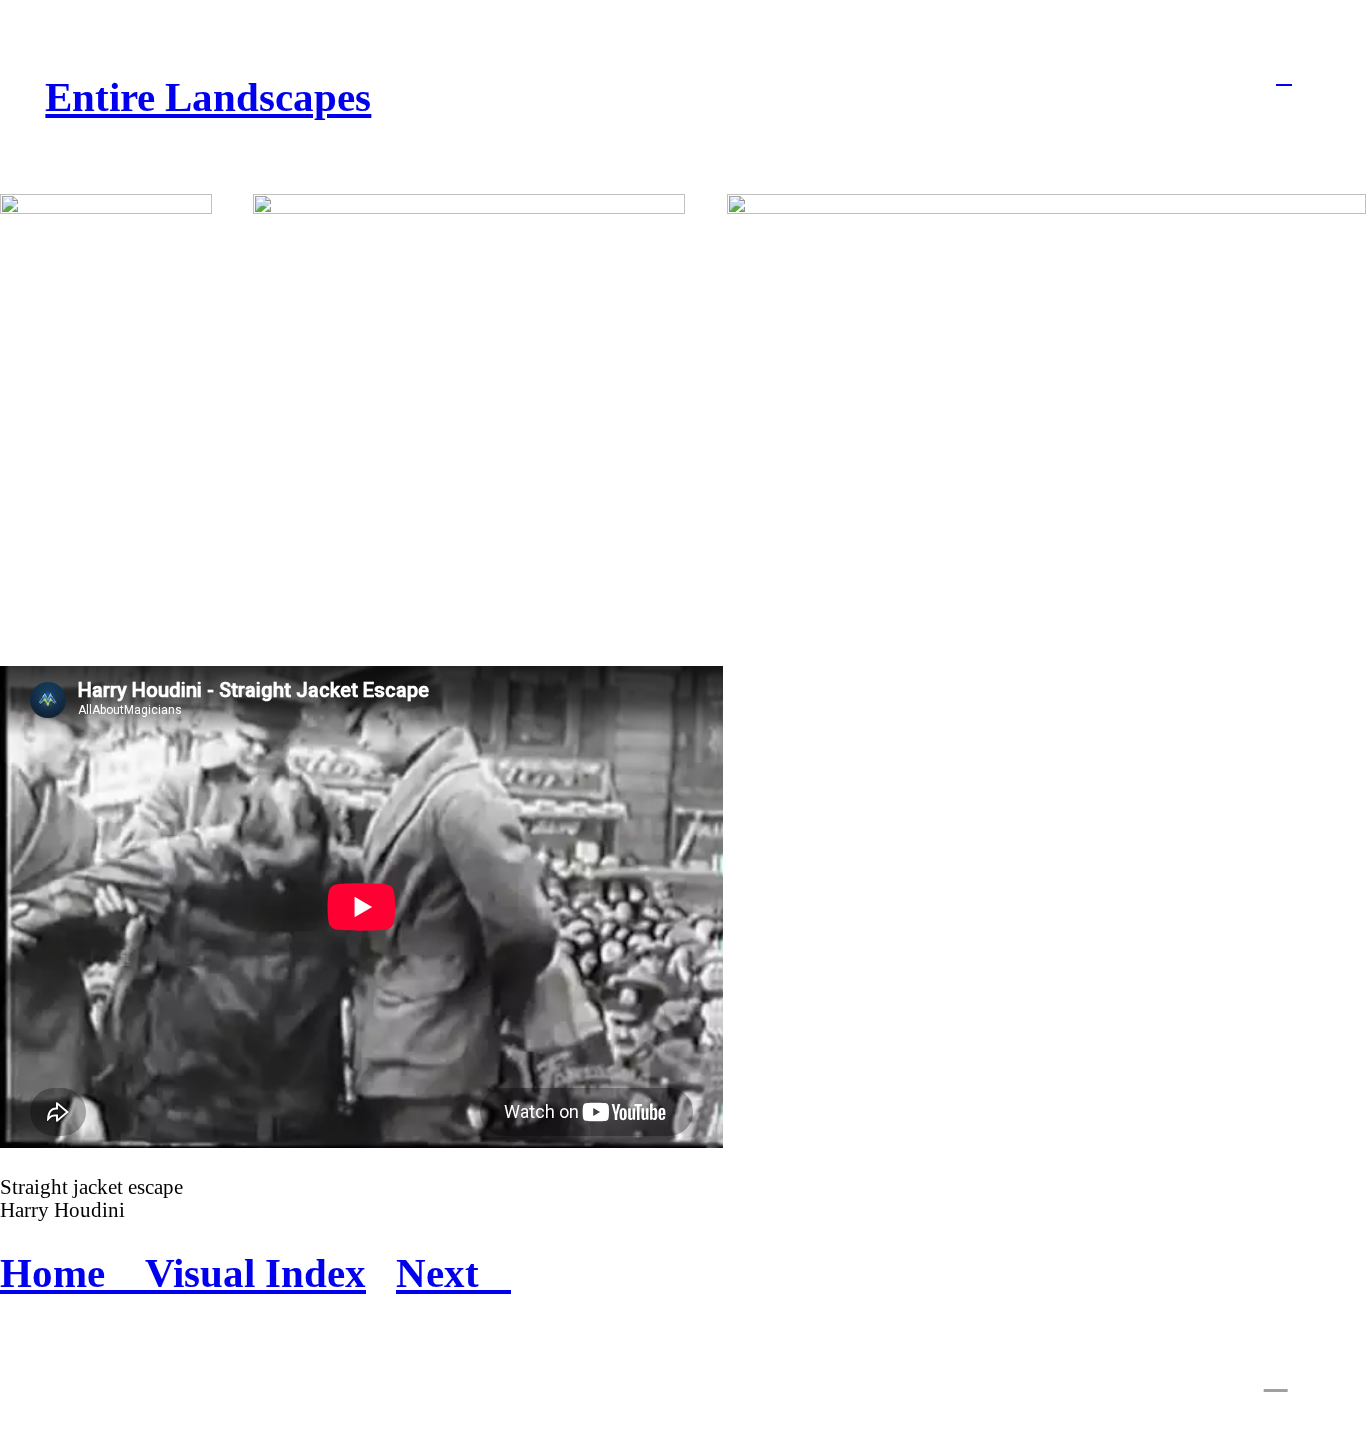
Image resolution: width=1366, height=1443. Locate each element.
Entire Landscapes (208, 97)
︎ (1284, 75)
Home (72, 1273)
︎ (1276, 1376)
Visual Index (255, 1273)
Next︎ (453, 1273)
